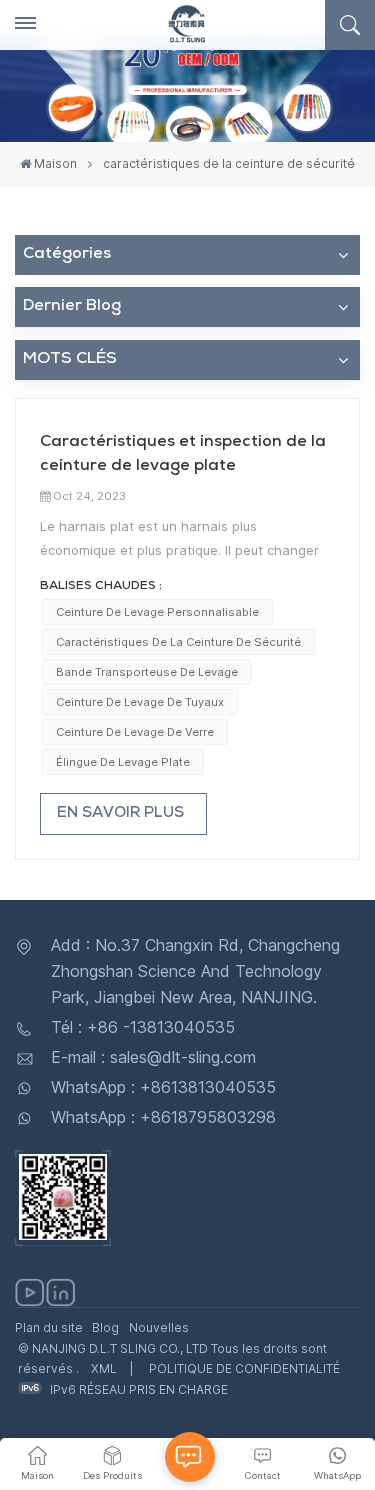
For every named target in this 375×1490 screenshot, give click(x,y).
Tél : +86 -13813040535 (143, 1027)
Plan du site (49, 1327)
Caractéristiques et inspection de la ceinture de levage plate (183, 455)
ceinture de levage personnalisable (157, 612)
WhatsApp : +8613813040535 (163, 1087)
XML (104, 1368)
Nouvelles (159, 1327)
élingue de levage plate (123, 762)
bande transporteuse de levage (147, 672)
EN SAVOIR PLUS (120, 814)
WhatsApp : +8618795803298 (163, 1117)
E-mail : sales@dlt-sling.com (153, 1057)
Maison (55, 163)
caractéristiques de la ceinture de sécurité (178, 642)
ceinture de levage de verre (135, 732)
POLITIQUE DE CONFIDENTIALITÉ (244, 1368)
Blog (105, 1327)
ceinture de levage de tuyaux (140, 702)
